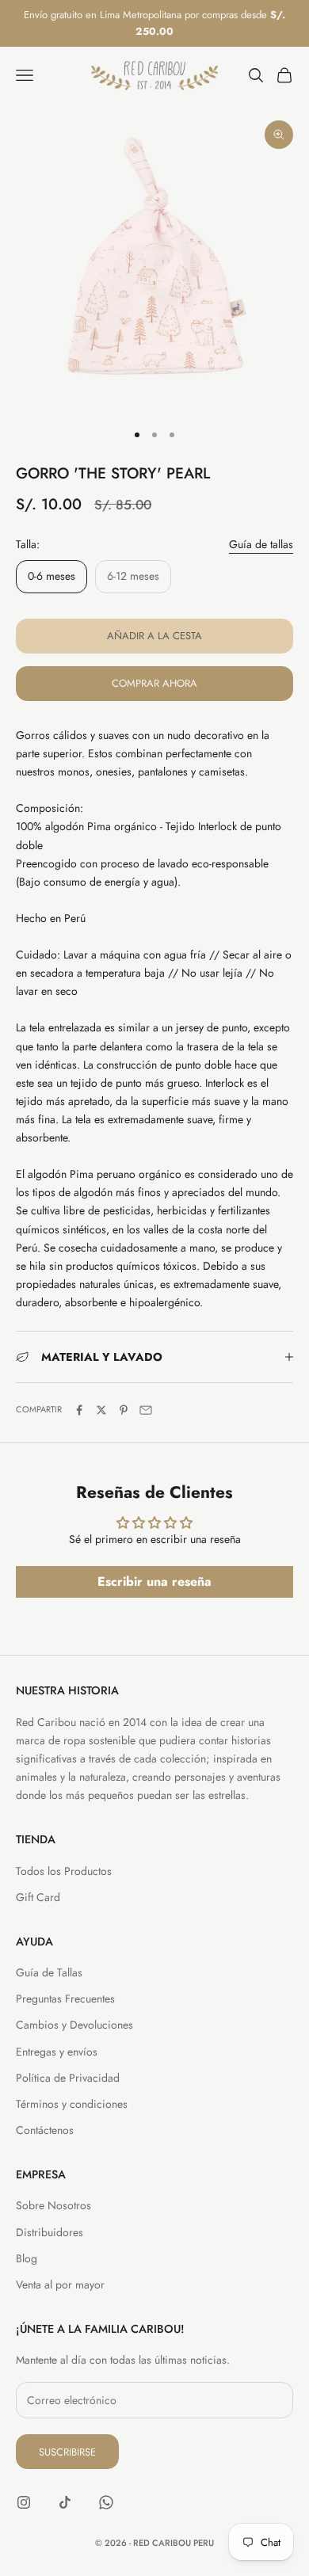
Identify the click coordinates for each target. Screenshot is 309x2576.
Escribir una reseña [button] (154, 1581)
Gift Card (38, 1897)
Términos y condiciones (72, 2104)
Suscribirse (67, 2452)
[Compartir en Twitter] (101, 1410)
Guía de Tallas (49, 1972)
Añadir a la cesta (154, 636)
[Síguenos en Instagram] (24, 2502)
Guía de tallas (261, 544)
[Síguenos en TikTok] (65, 2502)
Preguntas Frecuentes (65, 1999)
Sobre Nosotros (53, 2205)
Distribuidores (50, 2232)
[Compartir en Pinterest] (124, 1410)
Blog (27, 2258)
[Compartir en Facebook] (79, 1410)
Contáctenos (45, 2130)
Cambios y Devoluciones (74, 2025)
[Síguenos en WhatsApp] (106, 2502)
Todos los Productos (64, 1871)
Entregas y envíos (57, 2052)
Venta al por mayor (60, 2284)
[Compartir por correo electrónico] (146, 1410)
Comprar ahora (154, 683)
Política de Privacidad (68, 2078)
